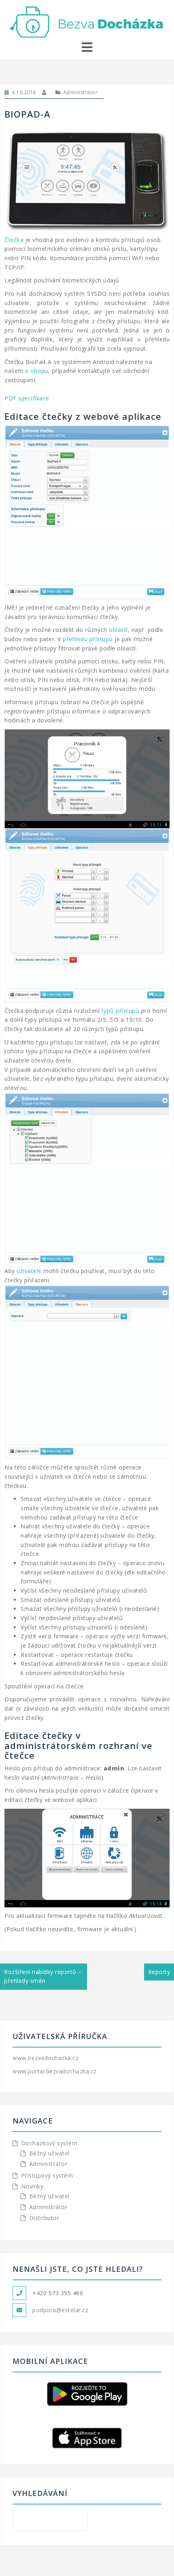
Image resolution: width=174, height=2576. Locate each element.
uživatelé (29, 1271)
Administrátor (81, 92)
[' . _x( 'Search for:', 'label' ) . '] (50, 2521)
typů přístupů (121, 1011)
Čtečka (14, 240)
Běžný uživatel (49, 2153)
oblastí (118, 630)
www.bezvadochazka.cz (46, 2058)
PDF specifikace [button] (27, 398)
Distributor (44, 2218)
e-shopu (37, 371)
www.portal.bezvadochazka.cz (55, 2071)
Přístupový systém (47, 2175)
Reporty (159, 1972)
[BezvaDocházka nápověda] (87, 21)
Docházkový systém (49, 2143)
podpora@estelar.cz (60, 2310)
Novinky (32, 2186)
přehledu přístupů (88, 639)
